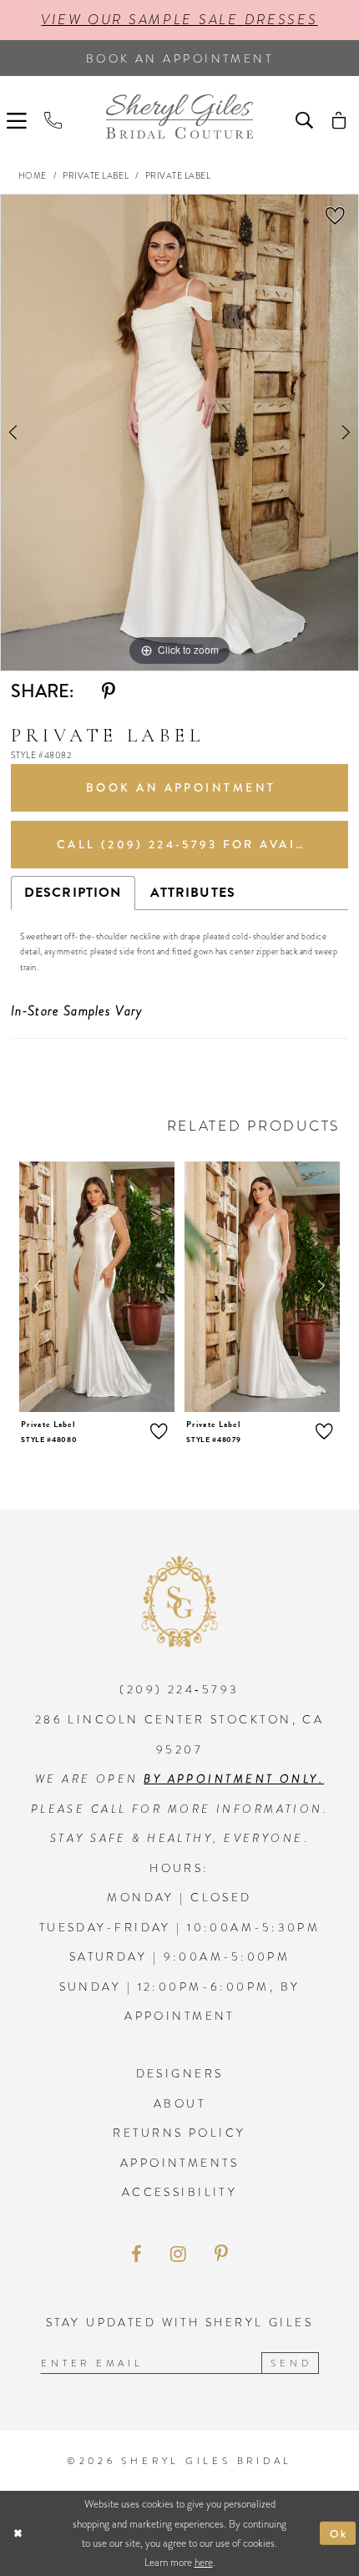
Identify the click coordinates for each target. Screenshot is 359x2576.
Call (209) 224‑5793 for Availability (202, 844)
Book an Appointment (181, 787)
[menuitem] (19, 119)
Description (73, 893)
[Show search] (306, 119)
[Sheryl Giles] (179, 116)
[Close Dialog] (18, 2533)
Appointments (179, 2163)
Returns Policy (179, 2133)
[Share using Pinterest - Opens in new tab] (109, 693)
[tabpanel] (179, 433)
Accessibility (180, 2192)
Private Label (96, 176)
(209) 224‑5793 (179, 1689)
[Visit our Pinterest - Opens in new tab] (221, 2255)
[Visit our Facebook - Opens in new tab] (136, 2255)
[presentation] (97, 1287)
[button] (19, 119)
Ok (339, 2533)
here (204, 2562)
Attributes (193, 893)
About (179, 2103)
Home (33, 176)
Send (291, 2363)
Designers (180, 2073)
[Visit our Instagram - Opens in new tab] (178, 2255)
